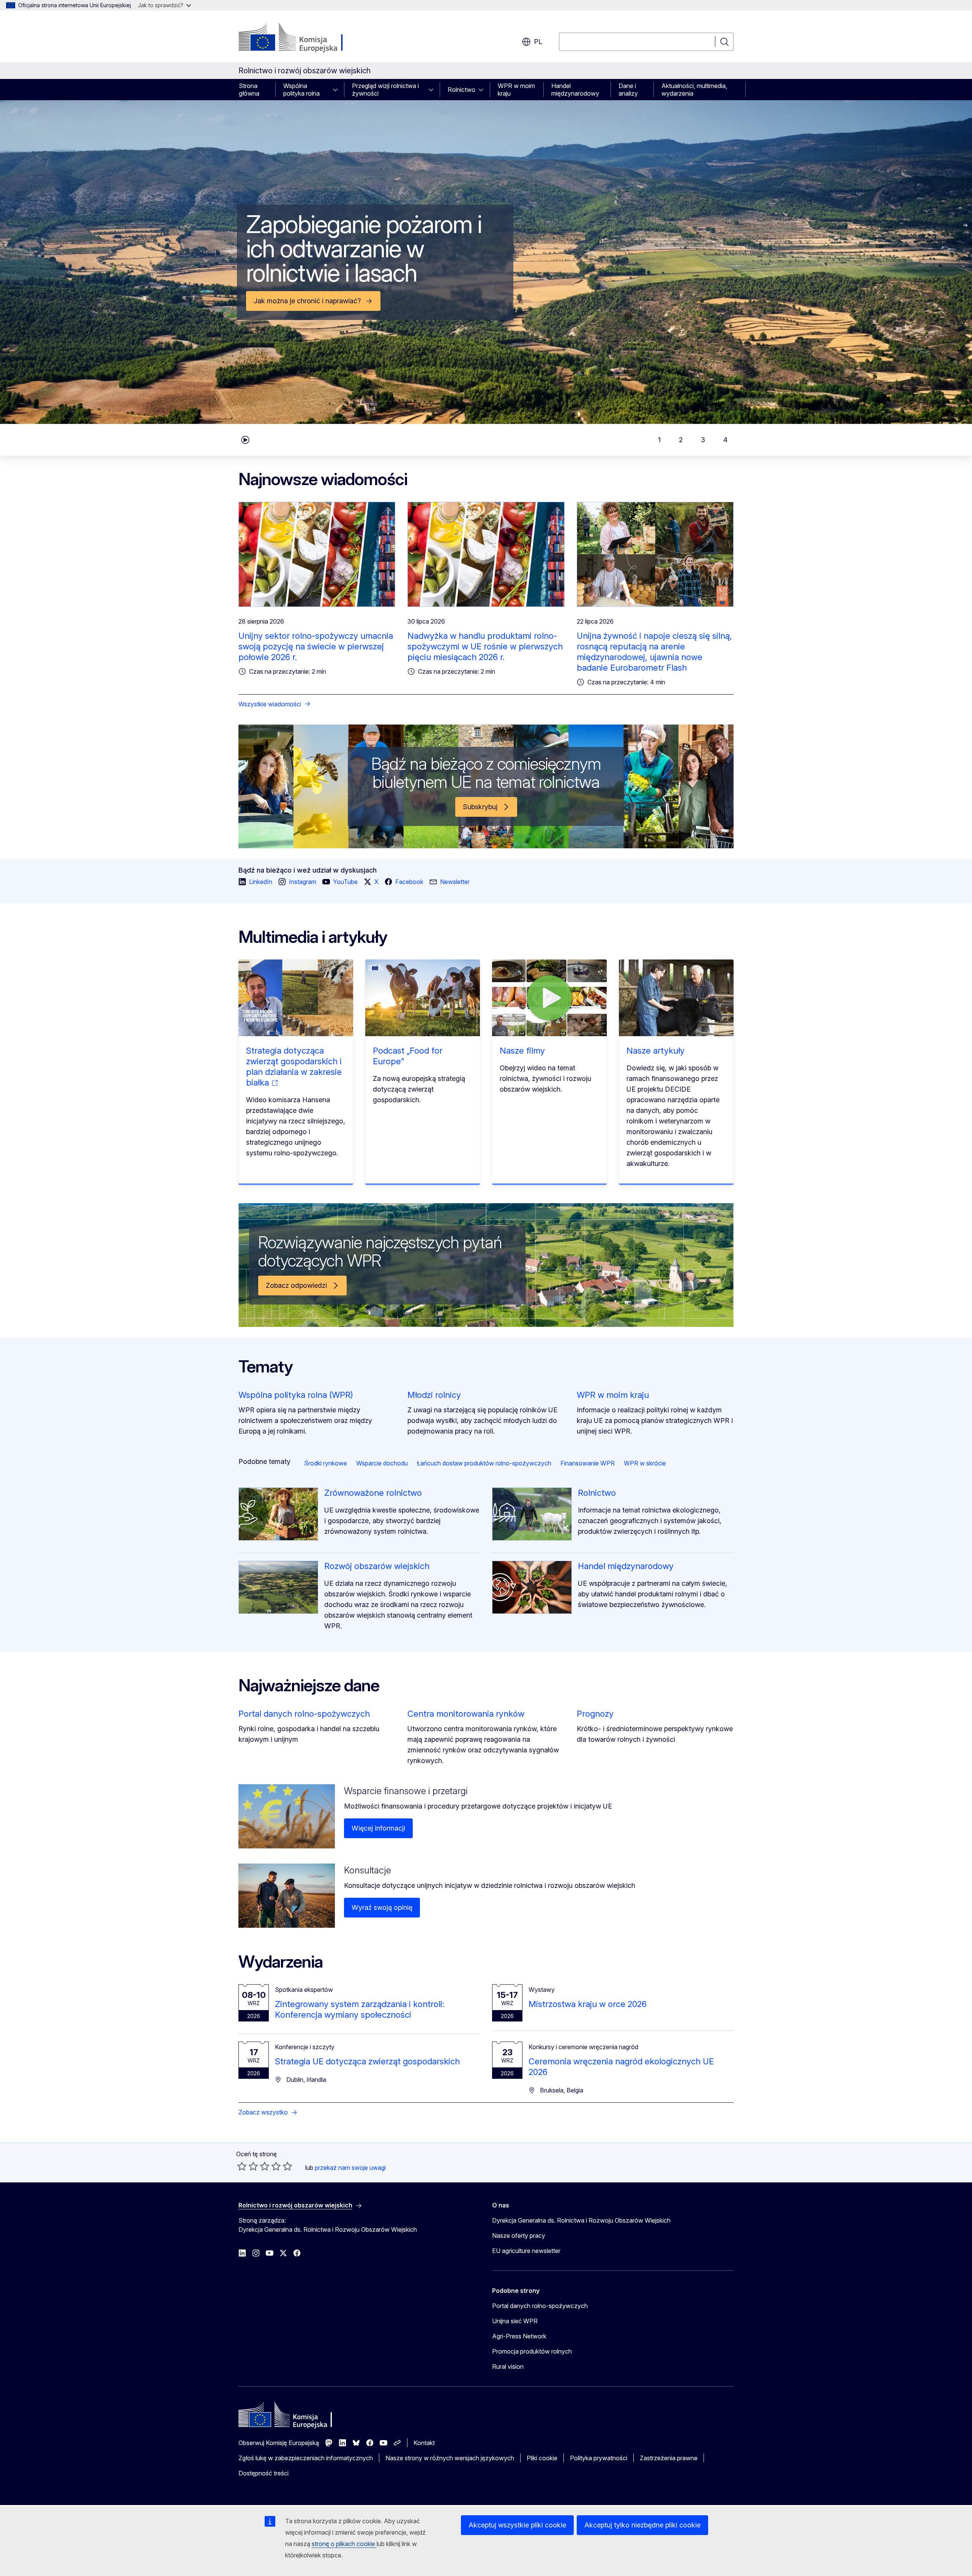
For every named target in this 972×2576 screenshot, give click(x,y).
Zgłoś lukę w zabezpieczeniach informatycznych (306, 2458)
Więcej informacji (378, 1828)
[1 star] (242, 2166)
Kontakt (424, 2443)
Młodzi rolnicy (434, 1395)
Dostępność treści (264, 2473)
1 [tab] (659, 440)
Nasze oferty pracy (519, 2236)
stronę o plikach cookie (344, 2544)
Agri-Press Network (519, 2336)
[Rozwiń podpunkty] (338, 90)
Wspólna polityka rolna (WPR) (296, 1395)
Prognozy (595, 1714)
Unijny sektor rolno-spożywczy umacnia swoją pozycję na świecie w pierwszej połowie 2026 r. (316, 646)
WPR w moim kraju (516, 90)
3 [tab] (703, 440)
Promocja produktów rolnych (532, 2351)
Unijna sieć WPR (515, 2321)
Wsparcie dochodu (382, 1463)
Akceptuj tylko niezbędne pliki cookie (642, 2525)
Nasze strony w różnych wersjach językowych (450, 2458)
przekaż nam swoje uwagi (350, 2168)
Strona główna (249, 90)
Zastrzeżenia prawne (669, 2458)
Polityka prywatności (599, 2458)
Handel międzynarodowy (575, 90)
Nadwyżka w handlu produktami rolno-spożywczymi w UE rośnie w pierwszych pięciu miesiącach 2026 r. (485, 646)
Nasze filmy (522, 1051)
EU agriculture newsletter (526, 2251)
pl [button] (538, 42)
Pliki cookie (542, 2458)
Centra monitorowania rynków (466, 1714)
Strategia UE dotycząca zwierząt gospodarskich (367, 2061)
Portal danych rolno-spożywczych (304, 1714)
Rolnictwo (462, 90)
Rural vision (508, 2366)
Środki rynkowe (326, 1463)
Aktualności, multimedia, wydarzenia (694, 90)
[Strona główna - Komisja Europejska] (300, 38)
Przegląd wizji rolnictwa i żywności (385, 90)
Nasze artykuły (656, 1051)
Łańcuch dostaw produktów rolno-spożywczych (484, 1463)
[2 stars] (248, 2166)
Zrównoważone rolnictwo (373, 1493)
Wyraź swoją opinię (382, 1907)
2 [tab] (681, 440)
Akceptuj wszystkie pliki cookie (517, 2525)
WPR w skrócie (645, 1463)
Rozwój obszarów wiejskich (377, 1566)
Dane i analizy (628, 90)
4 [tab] (725, 440)
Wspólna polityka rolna (301, 90)
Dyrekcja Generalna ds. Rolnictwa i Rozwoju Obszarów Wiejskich (581, 2220)
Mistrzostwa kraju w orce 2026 (588, 2004)
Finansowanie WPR (588, 1463)
